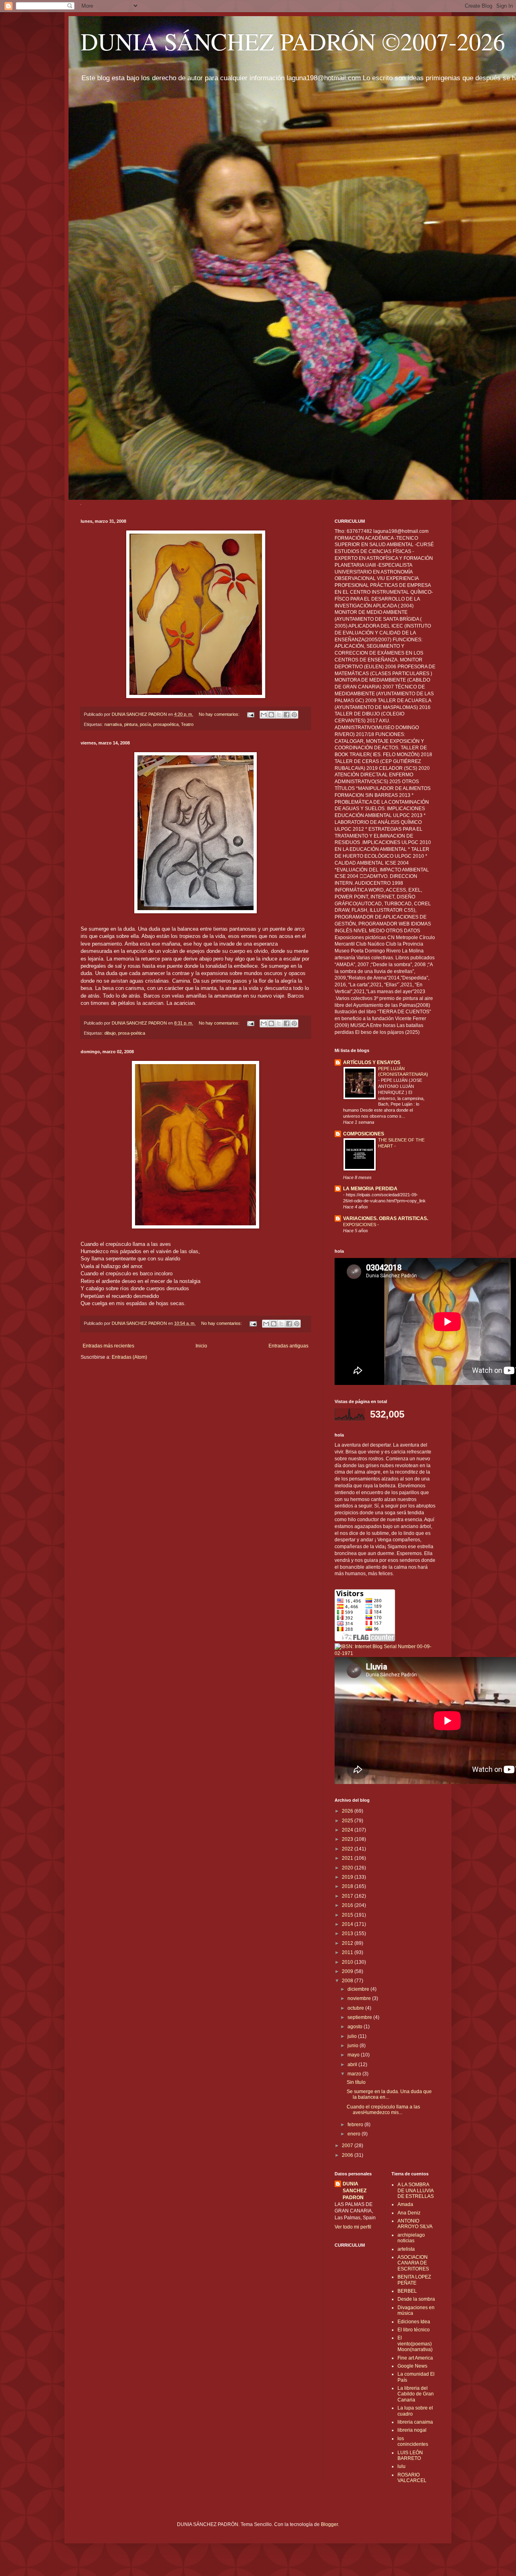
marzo (355, 2074)
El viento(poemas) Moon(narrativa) (415, 2344)
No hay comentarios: (220, 714)
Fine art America (415, 2358)
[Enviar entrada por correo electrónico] (250, 714)
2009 (348, 1971)
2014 (348, 1924)
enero (355, 2134)
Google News (412, 2366)
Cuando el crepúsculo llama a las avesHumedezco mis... (383, 2110)
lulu (402, 2466)
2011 (348, 1952)
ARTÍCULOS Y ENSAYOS (372, 1062)
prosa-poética (132, 1033)
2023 (348, 1839)
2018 (348, 1886)
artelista (406, 2249)
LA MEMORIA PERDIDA (370, 1189)
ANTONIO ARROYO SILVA (415, 2224)
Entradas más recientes (108, 1346)
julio (353, 2036)
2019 (348, 1877)
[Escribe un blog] (271, 715)
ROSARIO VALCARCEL (412, 2478)
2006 (348, 2155)
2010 (348, 1962)
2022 (348, 1849)
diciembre (359, 1989)
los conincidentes (413, 2441)
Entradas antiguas (288, 1346)
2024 (348, 1830)
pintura (131, 724)
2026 (348, 1811)
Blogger (329, 2524)
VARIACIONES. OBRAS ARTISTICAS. (386, 1218)
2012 (348, 1943)
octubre (356, 2008)
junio (354, 2046)
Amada (405, 2204)
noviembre (360, 1998)
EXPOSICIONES (360, 1225)
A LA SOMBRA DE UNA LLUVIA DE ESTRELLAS (416, 2190)
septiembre (360, 2017)
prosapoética (166, 724)
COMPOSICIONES (364, 1134)
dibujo (110, 1033)
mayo (354, 2055)
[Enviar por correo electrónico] (264, 715)
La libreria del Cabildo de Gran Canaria (416, 2394)
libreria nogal (412, 2430)
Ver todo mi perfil (353, 2227)
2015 (348, 1915)
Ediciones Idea (414, 2322)
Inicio (201, 1346)
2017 (348, 1896)
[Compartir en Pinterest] (294, 715)
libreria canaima (415, 2422)
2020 (348, 1868)
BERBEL (407, 2291)
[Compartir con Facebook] (287, 715)
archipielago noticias (411, 2238)
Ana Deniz (409, 2213)
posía (145, 724)
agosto (356, 2027)
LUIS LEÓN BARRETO (410, 2455)
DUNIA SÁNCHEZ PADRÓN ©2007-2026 (293, 41)
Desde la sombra (416, 2299)
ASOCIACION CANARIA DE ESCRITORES (413, 2263)
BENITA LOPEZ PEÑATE (414, 2280)
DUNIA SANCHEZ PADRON (355, 2191)
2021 (348, 1858)
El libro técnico (414, 2330)
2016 (348, 1905)
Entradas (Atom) (129, 1357)
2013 (348, 1934)
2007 (348, 2146)
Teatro (187, 724)
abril (353, 2065)
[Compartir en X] (279, 715)
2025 (348, 1821)
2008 (348, 1981)
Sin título (356, 2082)
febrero (356, 2125)
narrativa (113, 724)
